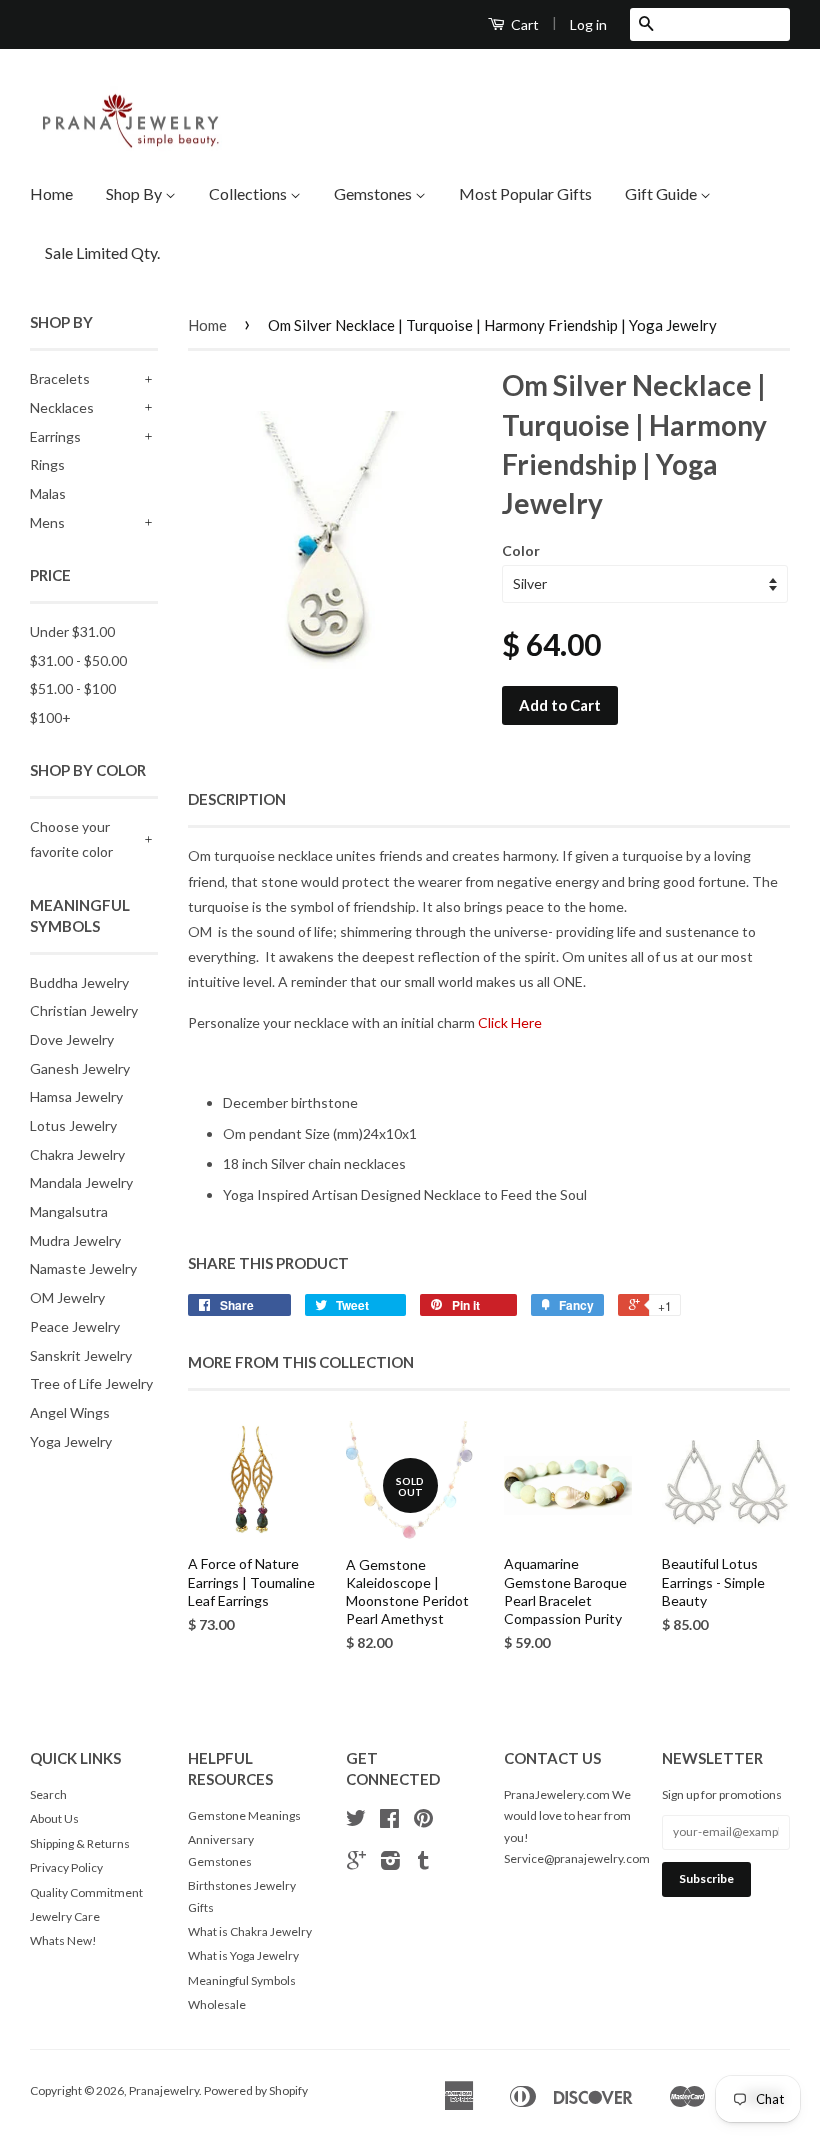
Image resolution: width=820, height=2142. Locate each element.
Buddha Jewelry (79, 982)
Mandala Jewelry (81, 1182)
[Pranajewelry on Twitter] (356, 1821)
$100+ (50, 717)
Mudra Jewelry (75, 1240)
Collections (249, 193)
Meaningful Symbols (242, 1980)
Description (237, 799)
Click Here (510, 1022)
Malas (48, 493)
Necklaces (62, 407)
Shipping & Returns (80, 1843)
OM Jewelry (67, 1297)
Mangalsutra (69, 1211)
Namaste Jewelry (83, 1268)
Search (48, 1794)
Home (51, 193)
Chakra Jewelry (77, 1154)
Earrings (55, 436)
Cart (523, 24)
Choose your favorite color (71, 839)
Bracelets (60, 378)
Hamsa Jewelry (76, 1096)
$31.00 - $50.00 (78, 660)
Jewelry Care (65, 1916)
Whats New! (63, 1940)
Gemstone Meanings (244, 1815)
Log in (588, 24)
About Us (54, 1818)
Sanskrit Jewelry (81, 1355)
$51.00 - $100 (73, 688)
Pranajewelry (164, 2090)
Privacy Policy (66, 1867)
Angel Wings (70, 1412)
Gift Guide (662, 193)
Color (521, 550)
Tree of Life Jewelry (91, 1383)
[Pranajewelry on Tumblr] (423, 1863)
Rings (47, 464)
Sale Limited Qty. (102, 252)
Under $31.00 (72, 631)
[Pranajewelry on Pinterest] (423, 1821)
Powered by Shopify (256, 2090)
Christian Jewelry (84, 1010)
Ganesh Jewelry (80, 1068)
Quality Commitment (86, 1892)
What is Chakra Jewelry (250, 1931)
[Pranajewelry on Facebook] (389, 1821)
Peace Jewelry (75, 1326)
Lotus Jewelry (73, 1125)
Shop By (135, 193)
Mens (47, 522)
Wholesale (217, 2004)
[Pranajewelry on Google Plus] (356, 1863)
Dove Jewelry (72, 1039)
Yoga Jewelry (71, 1441)
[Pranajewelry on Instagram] (390, 1863)
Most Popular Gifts (525, 193)
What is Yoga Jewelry (243, 1955)
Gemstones (374, 193)
